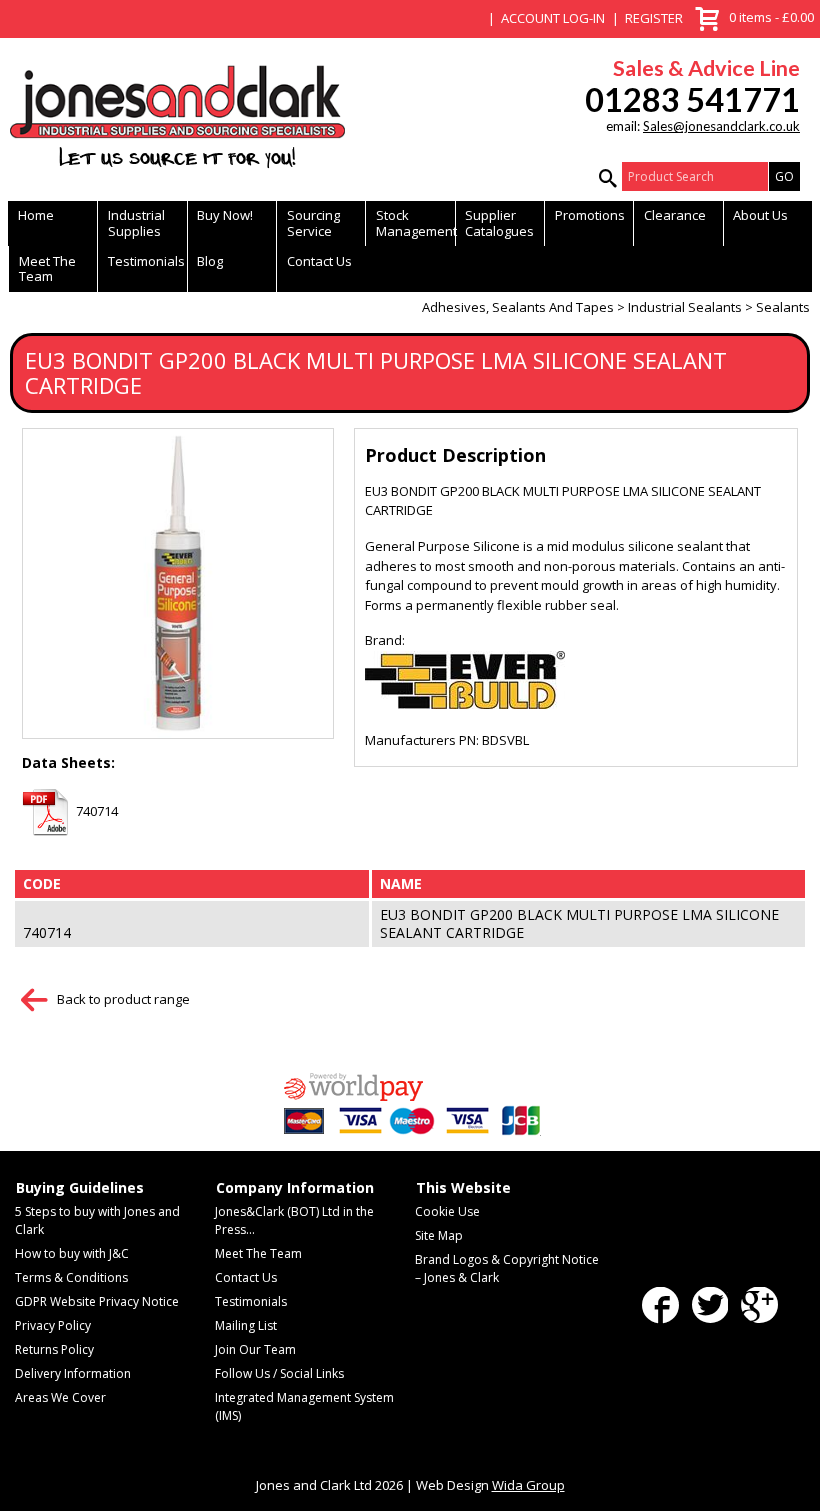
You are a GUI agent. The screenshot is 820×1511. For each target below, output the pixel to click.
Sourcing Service (313, 222)
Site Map (439, 1235)
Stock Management (415, 222)
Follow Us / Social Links (279, 1373)
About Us (760, 215)
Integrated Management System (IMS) (304, 1406)
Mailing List (246, 1325)
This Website (463, 1188)
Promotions (590, 215)
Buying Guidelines (80, 1188)
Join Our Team (255, 1349)
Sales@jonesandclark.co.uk (721, 126)
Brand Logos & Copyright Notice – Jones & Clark (507, 1268)
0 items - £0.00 (752, 15)
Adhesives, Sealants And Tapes (518, 307)
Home (36, 215)
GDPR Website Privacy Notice (97, 1301)
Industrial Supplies (136, 222)
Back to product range (123, 999)
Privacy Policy (53, 1325)
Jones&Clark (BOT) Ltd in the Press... (294, 1220)
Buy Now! (225, 215)
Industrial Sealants (685, 307)
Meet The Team (47, 268)
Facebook (660, 1305)
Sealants (783, 307)
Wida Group (528, 1485)
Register (654, 18)
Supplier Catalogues (499, 222)
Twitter (710, 1305)
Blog (210, 261)
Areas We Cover (60, 1397)
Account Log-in (553, 18)
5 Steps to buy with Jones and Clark (97, 1220)
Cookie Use (447, 1211)
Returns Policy (54, 1349)
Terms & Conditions (71, 1277)
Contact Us (319, 261)
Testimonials (146, 261)
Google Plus (759, 1305)
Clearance (675, 215)
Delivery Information (73, 1373)
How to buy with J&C (72, 1253)
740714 (97, 811)
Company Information (295, 1188)
